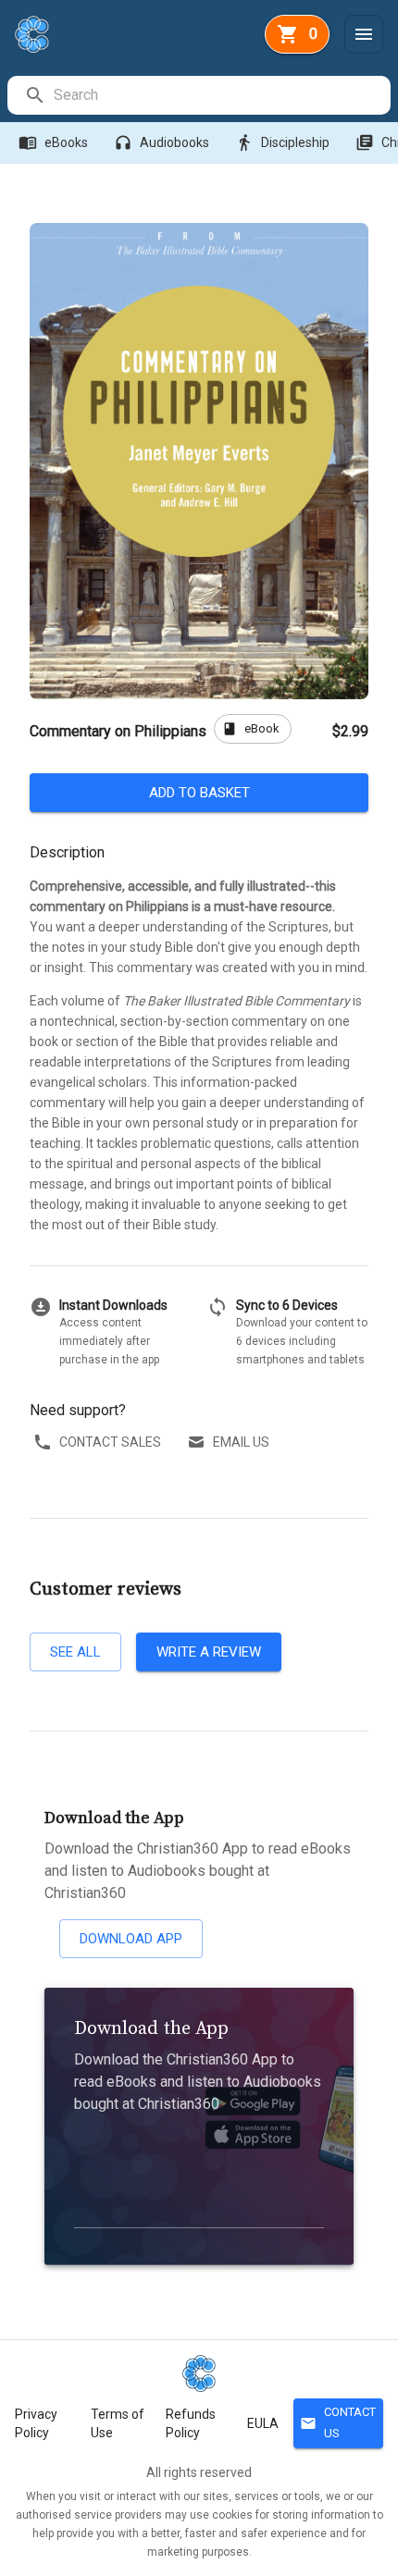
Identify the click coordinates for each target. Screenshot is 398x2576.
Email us (241, 1442)
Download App (131, 1939)
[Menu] (364, 34)
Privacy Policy (36, 2423)
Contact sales (110, 1442)
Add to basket (199, 793)
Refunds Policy (191, 2423)
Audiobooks (162, 142)
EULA (263, 2423)
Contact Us (338, 2422)
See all (75, 1652)
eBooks (53, 142)
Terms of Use (118, 2423)
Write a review (209, 1652)
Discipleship (282, 142)
